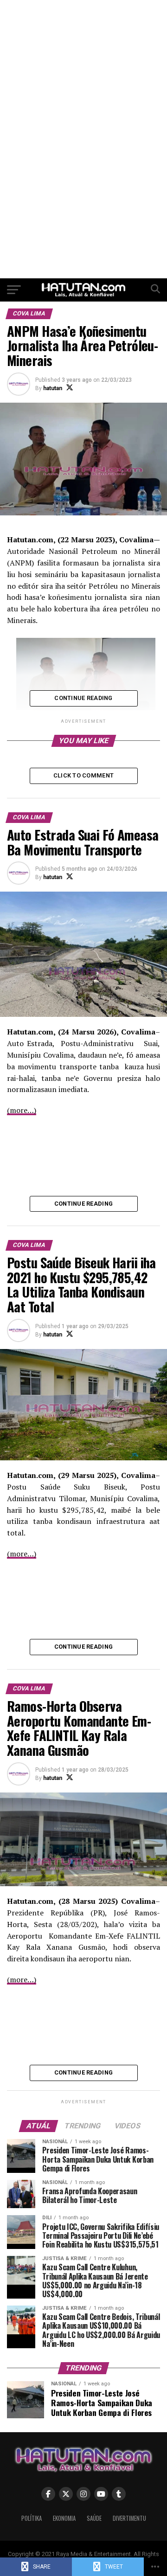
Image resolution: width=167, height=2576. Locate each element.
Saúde (94, 2518)
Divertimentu (129, 2518)
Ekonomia (64, 2518)
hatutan (53, 388)
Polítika (32, 2518)
